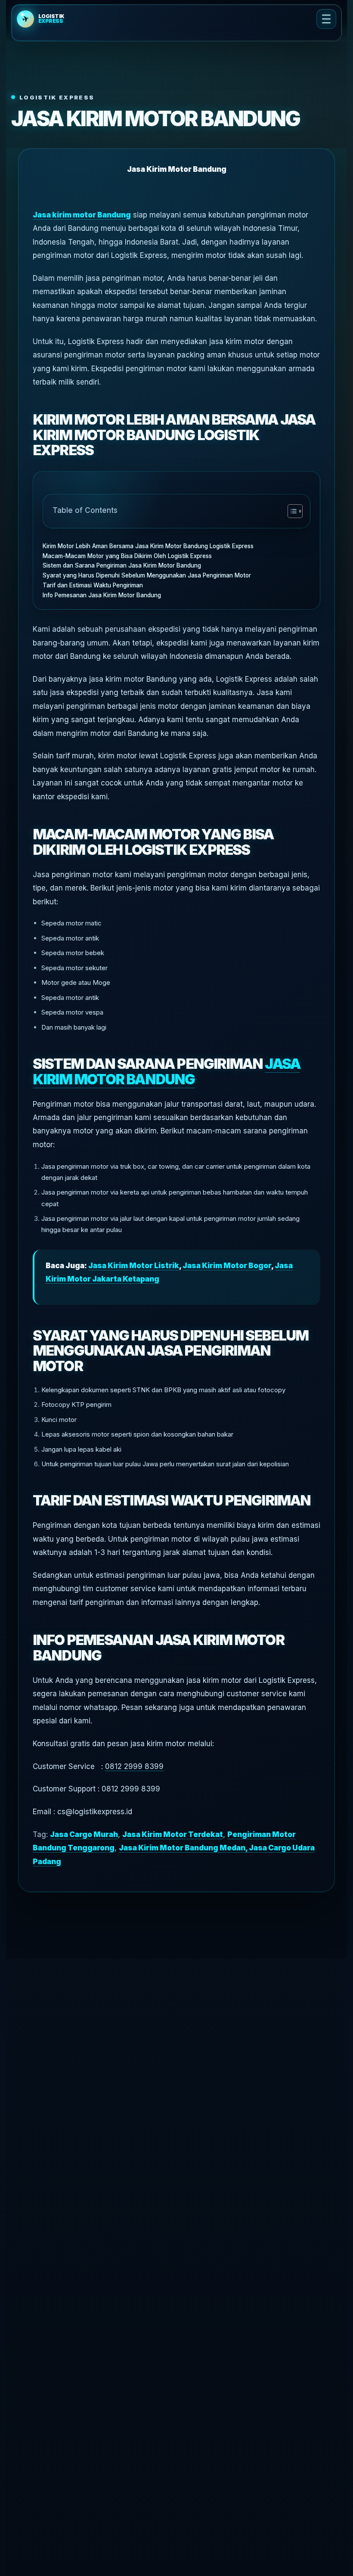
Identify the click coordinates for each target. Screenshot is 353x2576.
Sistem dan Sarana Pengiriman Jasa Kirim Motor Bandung (122, 565)
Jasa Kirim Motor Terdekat (173, 1834)
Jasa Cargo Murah (84, 1834)
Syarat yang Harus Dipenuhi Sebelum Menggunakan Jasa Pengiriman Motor (147, 575)
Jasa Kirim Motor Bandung (166, 1071)
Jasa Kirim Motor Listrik (134, 1266)
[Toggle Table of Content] (291, 511)
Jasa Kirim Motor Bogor (227, 1266)
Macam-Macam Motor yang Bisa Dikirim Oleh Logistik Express (127, 556)
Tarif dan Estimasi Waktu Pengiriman (94, 585)
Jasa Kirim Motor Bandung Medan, (184, 1848)
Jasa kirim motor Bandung (82, 215)
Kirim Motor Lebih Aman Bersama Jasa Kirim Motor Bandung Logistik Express (148, 546)
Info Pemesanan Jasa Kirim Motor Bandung (102, 595)
